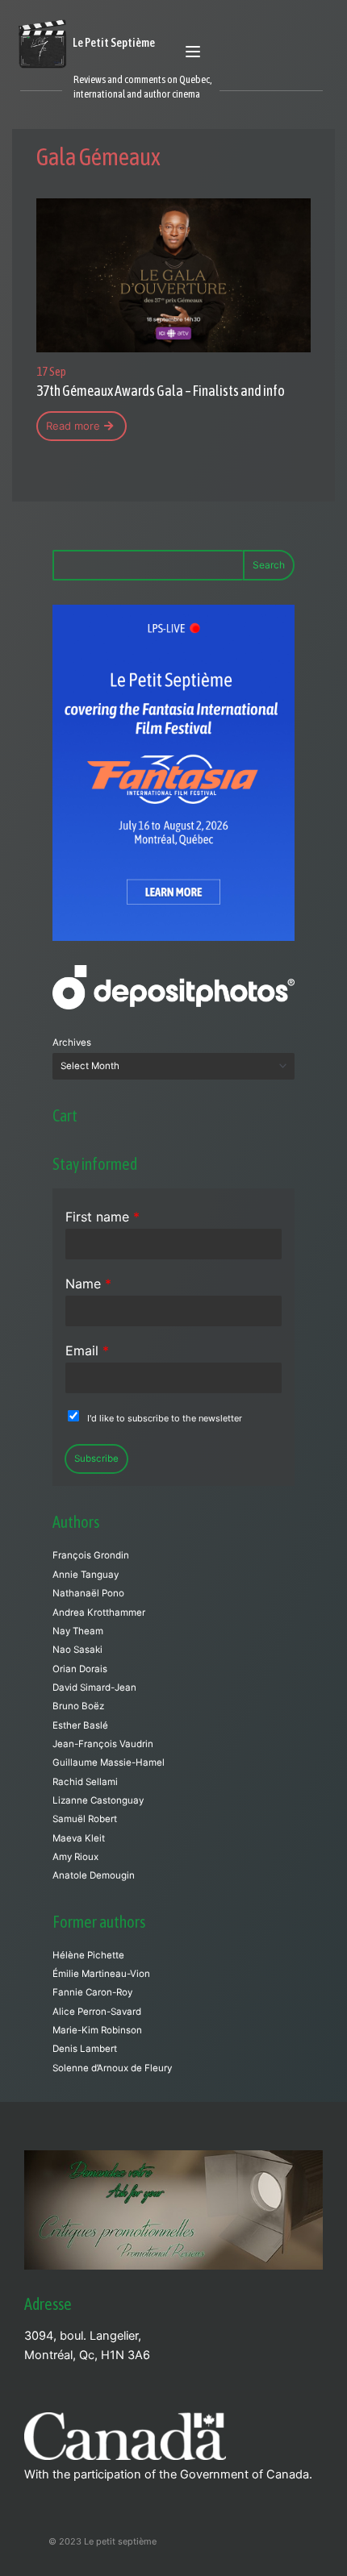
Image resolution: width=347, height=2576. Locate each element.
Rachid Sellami (85, 1782)
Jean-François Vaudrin (103, 1744)
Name (88, 1284)
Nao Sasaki (77, 1650)
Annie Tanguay (86, 1575)
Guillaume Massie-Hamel (109, 1762)
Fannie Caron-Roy (92, 1992)
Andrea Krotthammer (99, 1613)
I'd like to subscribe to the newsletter (165, 1418)
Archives (72, 1042)
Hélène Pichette (88, 1955)
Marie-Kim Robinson (97, 2030)
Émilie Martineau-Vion (101, 1974)
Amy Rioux (75, 1857)
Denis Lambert (85, 2049)
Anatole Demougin (94, 1875)
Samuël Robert (85, 1819)
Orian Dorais (80, 1669)
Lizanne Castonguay (98, 1800)
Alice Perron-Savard (97, 2012)
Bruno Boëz (78, 1706)
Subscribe (96, 1459)
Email (87, 1350)
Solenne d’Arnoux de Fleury (112, 2068)
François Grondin (91, 1555)
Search (269, 565)
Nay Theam (78, 1631)
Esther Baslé (80, 1725)
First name (102, 1217)
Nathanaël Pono (88, 1593)
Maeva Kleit (79, 1838)
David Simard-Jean (94, 1688)
